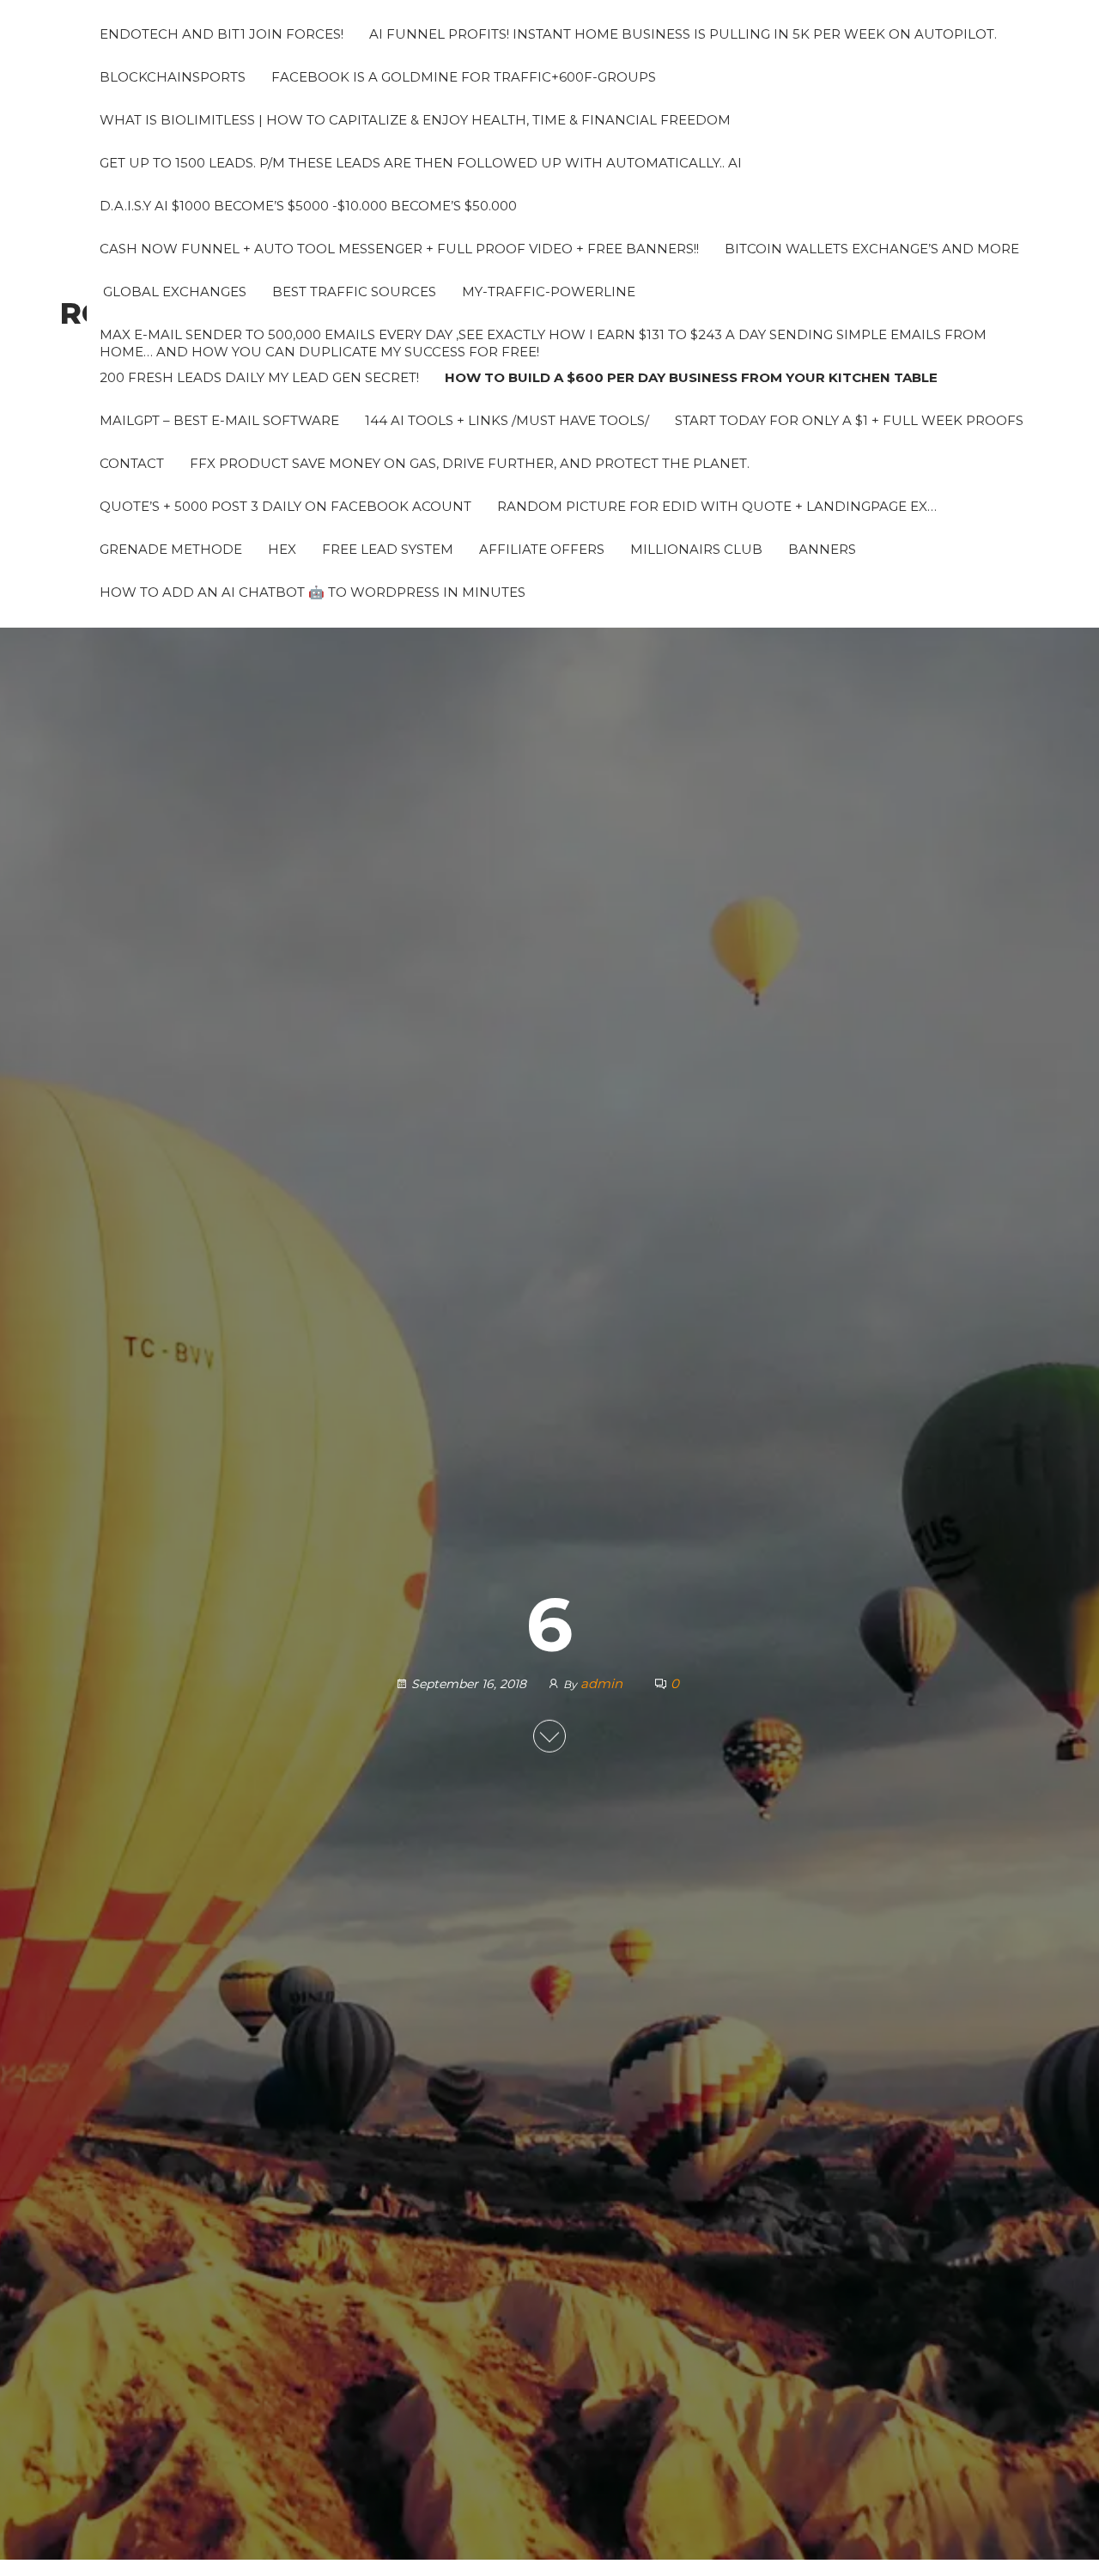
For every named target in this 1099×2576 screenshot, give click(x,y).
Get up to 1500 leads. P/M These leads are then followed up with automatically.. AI (421, 163)
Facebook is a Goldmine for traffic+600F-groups (464, 77)
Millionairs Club (696, 549)
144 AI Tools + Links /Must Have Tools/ (507, 420)
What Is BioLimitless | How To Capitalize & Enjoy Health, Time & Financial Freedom (415, 120)
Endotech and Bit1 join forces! (222, 34)
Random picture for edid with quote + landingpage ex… (717, 506)
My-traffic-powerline (549, 292)
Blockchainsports (173, 77)
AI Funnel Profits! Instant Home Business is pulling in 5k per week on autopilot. (683, 34)
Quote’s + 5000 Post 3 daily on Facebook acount (285, 506)
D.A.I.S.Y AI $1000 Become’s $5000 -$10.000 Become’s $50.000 (308, 206)
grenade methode (171, 549)
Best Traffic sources (354, 292)
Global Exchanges (173, 292)
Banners (822, 549)
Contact (132, 463)
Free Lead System (388, 549)
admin (603, 1683)
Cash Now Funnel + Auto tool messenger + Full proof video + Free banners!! (399, 249)
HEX (282, 549)
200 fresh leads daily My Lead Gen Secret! (259, 377)
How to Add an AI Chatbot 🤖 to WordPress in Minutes (313, 592)
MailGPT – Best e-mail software (219, 420)
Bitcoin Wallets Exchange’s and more (872, 249)
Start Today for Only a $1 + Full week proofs (849, 420)
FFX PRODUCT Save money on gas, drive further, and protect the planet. (470, 463)
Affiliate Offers (542, 549)
